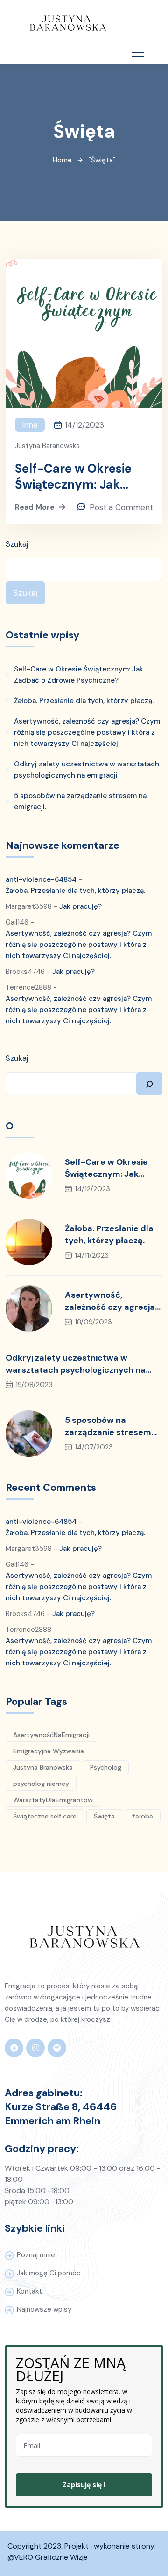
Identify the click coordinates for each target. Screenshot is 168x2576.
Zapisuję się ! (84, 2485)
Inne (30, 425)
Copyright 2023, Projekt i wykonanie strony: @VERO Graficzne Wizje (83, 2552)
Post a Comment (121, 507)
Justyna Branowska (43, 1767)
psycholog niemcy (41, 1784)
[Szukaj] (149, 1084)
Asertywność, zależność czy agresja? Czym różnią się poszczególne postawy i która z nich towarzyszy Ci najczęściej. (87, 732)
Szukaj (17, 544)
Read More (35, 507)
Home (62, 160)
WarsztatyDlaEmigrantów (53, 1800)
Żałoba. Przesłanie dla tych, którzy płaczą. (84, 701)
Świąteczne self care (45, 1816)
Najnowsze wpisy (44, 2309)
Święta (104, 1816)
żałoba (143, 1816)
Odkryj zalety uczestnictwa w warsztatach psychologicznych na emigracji (87, 770)
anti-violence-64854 (41, 879)
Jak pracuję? (80, 906)
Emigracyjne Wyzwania (49, 1751)
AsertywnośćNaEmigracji (51, 1735)
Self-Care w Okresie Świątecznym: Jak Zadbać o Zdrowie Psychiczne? (73, 476)
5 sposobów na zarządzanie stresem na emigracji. (80, 801)
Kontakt (29, 2291)
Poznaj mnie (36, 2255)
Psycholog (106, 1767)
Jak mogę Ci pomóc (49, 2273)
